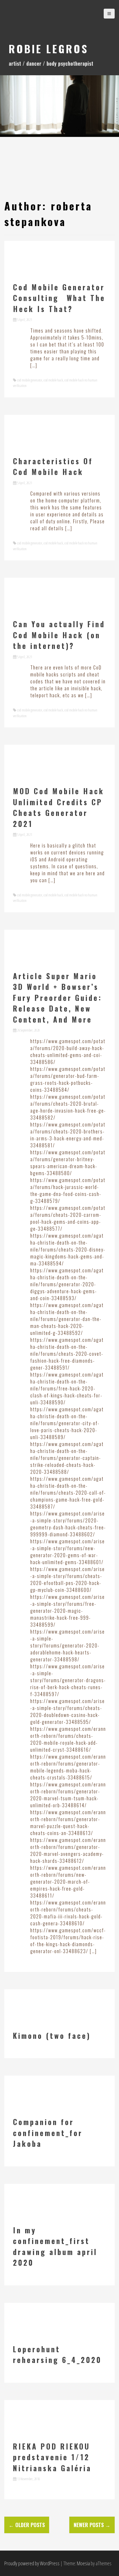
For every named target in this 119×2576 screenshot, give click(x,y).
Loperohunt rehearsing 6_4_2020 (57, 2354)
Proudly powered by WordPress (32, 2563)
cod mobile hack (53, 380)
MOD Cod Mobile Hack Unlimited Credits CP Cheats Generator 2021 (59, 807)
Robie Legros (49, 48)
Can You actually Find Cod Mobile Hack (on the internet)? (59, 635)
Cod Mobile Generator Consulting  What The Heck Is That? (59, 298)
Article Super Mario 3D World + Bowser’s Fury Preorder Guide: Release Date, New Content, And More (58, 998)
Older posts (27, 2525)
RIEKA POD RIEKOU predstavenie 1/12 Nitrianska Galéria (52, 2457)
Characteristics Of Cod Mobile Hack (53, 466)
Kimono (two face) (52, 2035)
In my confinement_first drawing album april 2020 (55, 2246)
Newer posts (92, 2525)
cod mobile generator (30, 380)
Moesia (83, 2563)
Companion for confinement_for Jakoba (48, 2133)
